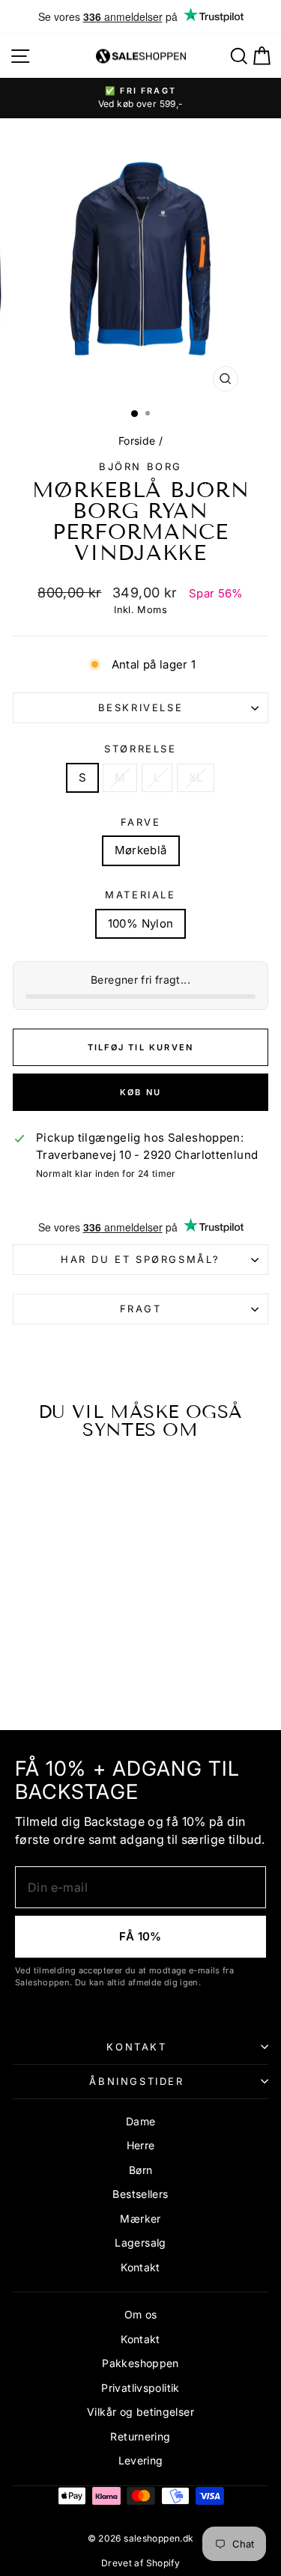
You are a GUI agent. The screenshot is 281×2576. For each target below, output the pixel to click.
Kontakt (136, 2047)
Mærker (140, 2219)
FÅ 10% (140, 1936)
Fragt (141, 1309)
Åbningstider (136, 2081)
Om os (141, 2314)
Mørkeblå (141, 850)
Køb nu (140, 1092)
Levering (141, 2460)
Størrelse (140, 749)
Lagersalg (140, 2242)
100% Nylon (141, 923)
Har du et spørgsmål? (140, 1259)
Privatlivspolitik (140, 2388)
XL (196, 777)
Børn (141, 2170)
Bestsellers (140, 2194)
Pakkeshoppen (140, 2363)
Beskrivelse (141, 707)
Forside (137, 441)
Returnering (140, 2436)
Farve (141, 822)
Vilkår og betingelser (140, 2412)
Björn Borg (140, 466)
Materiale (140, 895)
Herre (141, 2145)
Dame (141, 2121)
